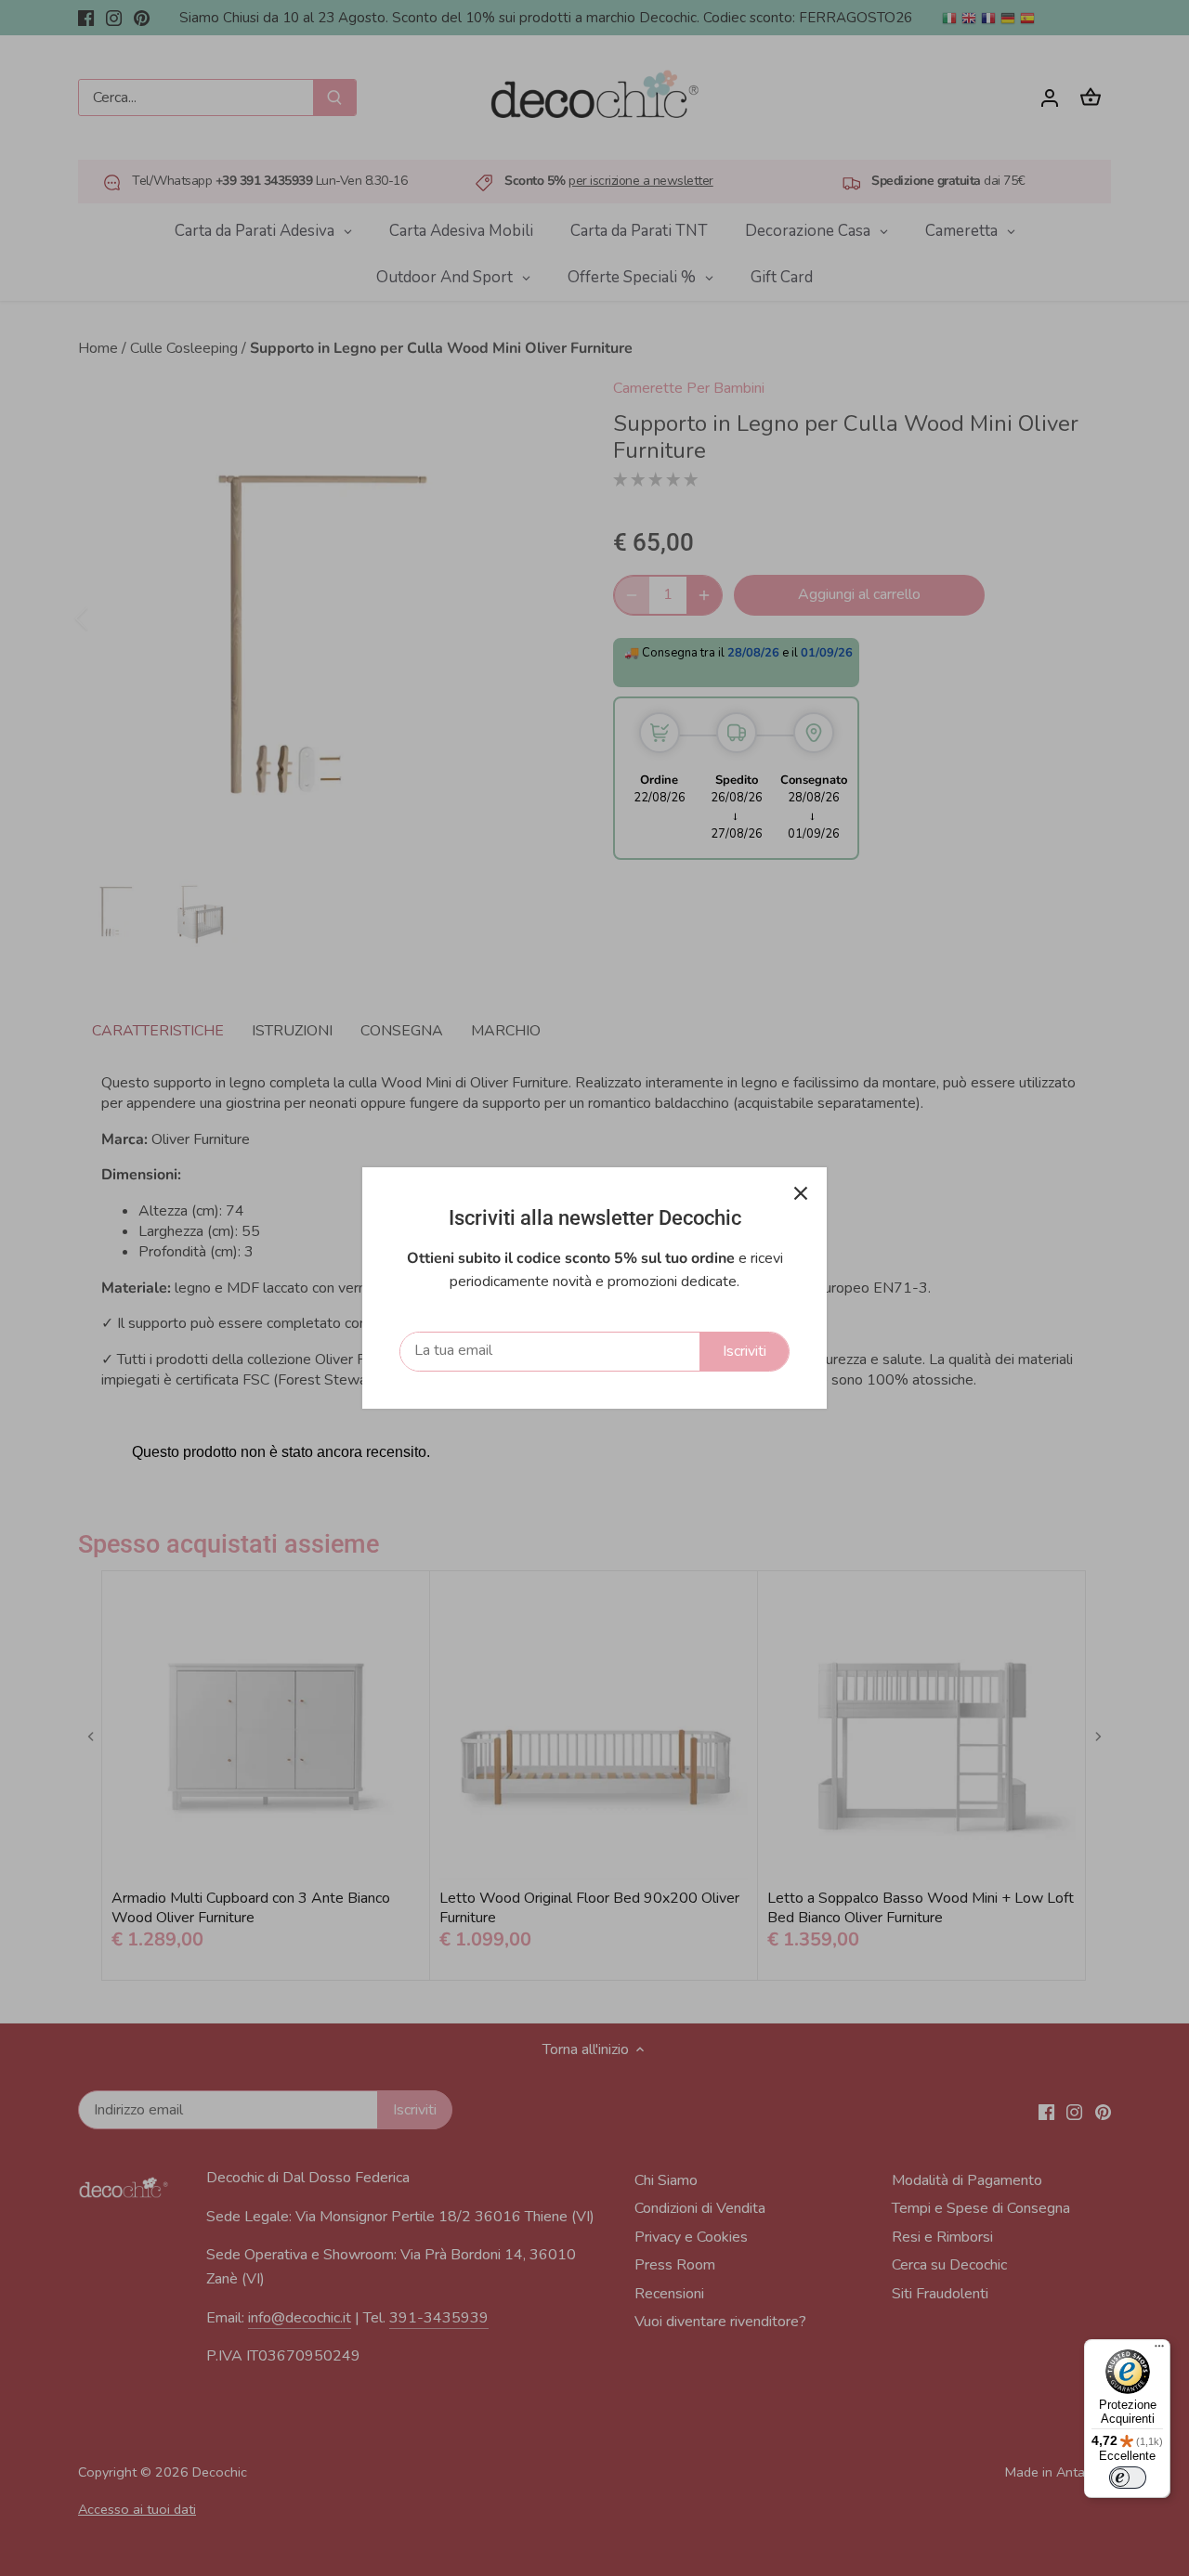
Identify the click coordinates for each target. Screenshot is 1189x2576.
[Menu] (1159, 2350)
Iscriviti (745, 1351)
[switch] (1128, 2478)
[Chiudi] (801, 1193)
